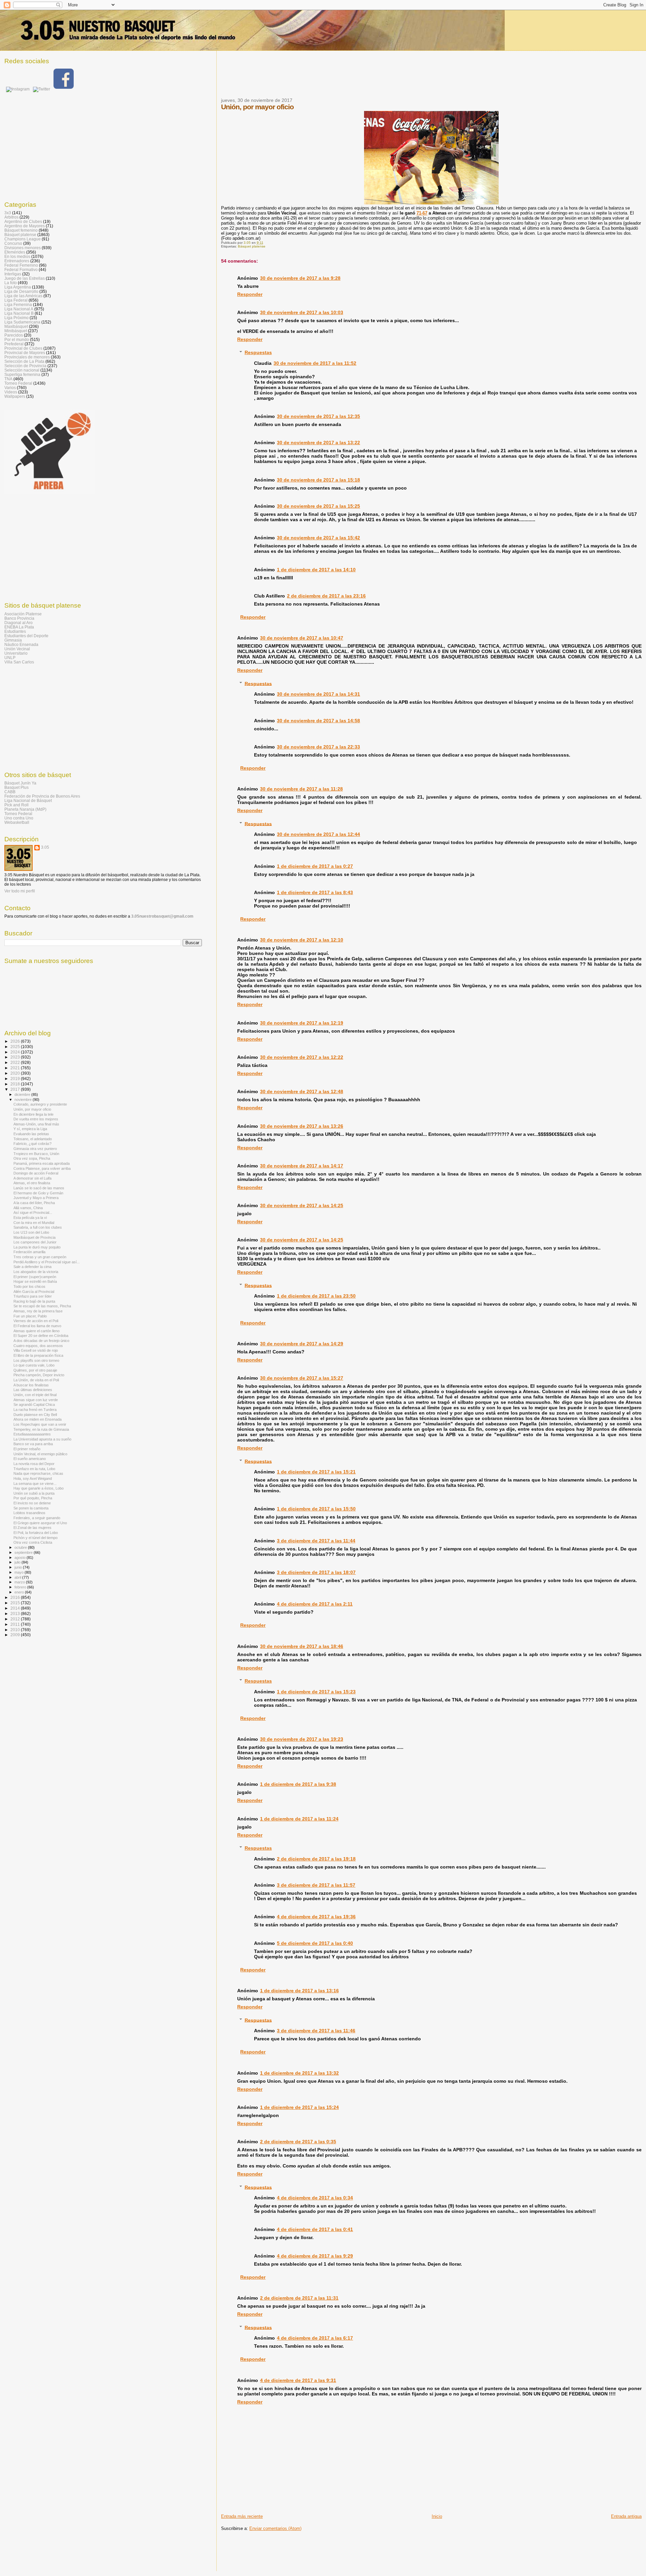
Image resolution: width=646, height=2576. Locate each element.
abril (18, 1577)
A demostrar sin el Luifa (32, 1178)
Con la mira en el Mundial (34, 1223)
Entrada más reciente (242, 2516)
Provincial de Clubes (23, 348)
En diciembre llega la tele (33, 1114)
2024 (16, 1052)
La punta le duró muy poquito (37, 1247)
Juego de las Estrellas (25, 278)
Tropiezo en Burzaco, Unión (36, 1154)
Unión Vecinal (17, 649)
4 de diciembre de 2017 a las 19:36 (316, 1917)
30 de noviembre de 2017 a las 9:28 (300, 278)
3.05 (45, 847)
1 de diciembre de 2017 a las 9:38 (298, 1784)
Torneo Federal (18, 383)
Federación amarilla (29, 1252)
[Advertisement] (344, 78)
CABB (10, 792)
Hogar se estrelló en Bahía (35, 1281)
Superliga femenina (22, 374)
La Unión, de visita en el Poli (36, 1380)
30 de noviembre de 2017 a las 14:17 (302, 1166)
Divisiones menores (23, 248)
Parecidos (14, 335)
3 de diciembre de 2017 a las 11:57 (316, 1885)
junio (19, 1567)
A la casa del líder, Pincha (34, 1203)
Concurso (13, 243)
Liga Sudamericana (22, 322)
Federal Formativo (21, 270)
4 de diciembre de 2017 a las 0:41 (315, 2229)
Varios (10, 388)
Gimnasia (13, 640)
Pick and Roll (16, 805)
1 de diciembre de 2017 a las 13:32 (299, 2073)
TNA (8, 379)
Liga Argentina (18, 287)
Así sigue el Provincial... (33, 1213)
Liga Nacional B (19, 313)
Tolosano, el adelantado (33, 1139)
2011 (16, 1624)
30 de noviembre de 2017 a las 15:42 (318, 538)
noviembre (24, 1100)
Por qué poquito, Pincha (33, 1498)
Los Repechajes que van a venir (40, 1424)
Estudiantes (15, 631)
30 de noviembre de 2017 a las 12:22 (302, 1057)
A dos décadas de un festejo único (41, 1341)
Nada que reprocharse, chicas (38, 1473)
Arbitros (11, 217)
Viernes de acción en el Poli (36, 1321)
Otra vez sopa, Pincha (32, 1158)
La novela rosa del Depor (34, 1464)
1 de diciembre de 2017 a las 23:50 (316, 1296)
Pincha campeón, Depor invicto (39, 1375)
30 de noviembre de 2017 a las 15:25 (318, 506)
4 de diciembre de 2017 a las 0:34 (315, 2198)
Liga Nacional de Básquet (28, 800)
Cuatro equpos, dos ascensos (38, 1346)
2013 (16, 1613)
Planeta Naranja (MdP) (25, 809)
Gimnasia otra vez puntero (35, 1149)
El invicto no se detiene (32, 1503)
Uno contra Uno (19, 818)
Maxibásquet (16, 326)
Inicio (437, 2516)
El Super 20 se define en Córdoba (41, 1336)
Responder (250, 294)
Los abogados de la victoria (36, 1272)
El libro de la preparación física (38, 1355)
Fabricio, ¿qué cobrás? (32, 1144)
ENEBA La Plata (19, 627)
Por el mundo (17, 339)
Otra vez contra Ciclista (33, 1542)
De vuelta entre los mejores (36, 1119)
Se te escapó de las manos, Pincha (42, 1306)
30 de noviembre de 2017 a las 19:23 (302, 1739)
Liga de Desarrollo (21, 291)
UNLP (10, 658)
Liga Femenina (18, 304)
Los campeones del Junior (35, 1242)
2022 (16, 1062)
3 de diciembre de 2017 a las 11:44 (316, 1541)
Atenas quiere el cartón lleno (37, 1331)
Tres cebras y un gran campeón (40, 1257)
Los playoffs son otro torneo (36, 1360)
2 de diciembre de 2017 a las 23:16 (326, 596)
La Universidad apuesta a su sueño (42, 1439)
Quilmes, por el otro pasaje (35, 1370)
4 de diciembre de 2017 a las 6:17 (315, 2338)
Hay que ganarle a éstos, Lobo (39, 1488)
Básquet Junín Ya (20, 783)
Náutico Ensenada (21, 644)
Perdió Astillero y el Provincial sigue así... (47, 1262)
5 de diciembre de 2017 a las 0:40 (315, 1943)
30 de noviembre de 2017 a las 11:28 (301, 789)
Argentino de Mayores (25, 226)
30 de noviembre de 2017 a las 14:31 (318, 694)
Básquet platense (252, 246)
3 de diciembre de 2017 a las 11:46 (316, 2031)
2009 (16, 1635)
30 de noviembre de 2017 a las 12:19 (302, 1023)
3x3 (8, 213)
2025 (16, 1047)
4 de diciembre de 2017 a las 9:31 (298, 2380)
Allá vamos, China (28, 1208)
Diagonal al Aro (19, 623)
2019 (16, 1079)
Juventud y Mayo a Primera (36, 1198)
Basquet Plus (16, 787)
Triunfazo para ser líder (33, 1296)
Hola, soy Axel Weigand (33, 1478)
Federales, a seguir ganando (37, 1518)
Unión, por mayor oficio (32, 1109)
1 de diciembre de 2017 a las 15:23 (316, 1692)
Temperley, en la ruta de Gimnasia (41, 1429)
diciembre (23, 1094)
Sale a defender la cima (32, 1267)
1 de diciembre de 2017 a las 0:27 (315, 866)
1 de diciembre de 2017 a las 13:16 (299, 1991)
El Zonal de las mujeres (32, 1528)
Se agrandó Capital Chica (34, 1405)
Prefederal (14, 344)
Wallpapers (15, 396)
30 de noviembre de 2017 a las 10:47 (302, 638)
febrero (21, 1587)
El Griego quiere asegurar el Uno (40, 1523)
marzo (20, 1582)
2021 (16, 1068)
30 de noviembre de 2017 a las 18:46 (302, 1646)
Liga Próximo (16, 318)
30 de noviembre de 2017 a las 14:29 (302, 1344)
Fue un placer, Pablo (30, 1316)
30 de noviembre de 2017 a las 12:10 (302, 940)
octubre (21, 1547)
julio (18, 1562)
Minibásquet (16, 331)
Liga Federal (16, 300)
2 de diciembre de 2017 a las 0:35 (298, 2142)
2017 (16, 1089)
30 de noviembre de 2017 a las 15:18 (318, 480)
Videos (11, 392)
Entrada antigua (626, 2516)
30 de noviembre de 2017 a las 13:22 (318, 443)
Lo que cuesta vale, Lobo (34, 1365)
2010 (16, 1630)
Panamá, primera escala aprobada (42, 1163)
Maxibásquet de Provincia (34, 1237)
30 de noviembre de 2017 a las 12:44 (318, 834)
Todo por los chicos (29, 1286)
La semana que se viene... (35, 1484)
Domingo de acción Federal (36, 1173)
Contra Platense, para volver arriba (42, 1168)
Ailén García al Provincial (34, 1292)
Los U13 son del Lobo (31, 1232)
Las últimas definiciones (33, 1390)
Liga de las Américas (23, 296)
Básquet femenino (21, 230)
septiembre (24, 1552)
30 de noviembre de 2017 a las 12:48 (302, 1091)
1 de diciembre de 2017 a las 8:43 (315, 892)
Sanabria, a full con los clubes (38, 1227)
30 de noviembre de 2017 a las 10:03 (302, 312)
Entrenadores (17, 261)
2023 (16, 1057)
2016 (16, 1597)
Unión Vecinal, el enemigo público (40, 1454)
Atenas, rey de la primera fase (38, 1311)
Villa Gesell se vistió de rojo (36, 1350)
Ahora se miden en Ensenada (38, 1419)
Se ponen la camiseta (31, 1508)
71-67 (422, 213)
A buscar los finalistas (31, 1385)
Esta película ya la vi (30, 1218)
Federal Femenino (21, 265)
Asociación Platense (23, 614)
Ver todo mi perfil (20, 891)
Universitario (16, 653)
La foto (11, 283)
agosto (21, 1558)
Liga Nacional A (19, 309)
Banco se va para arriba (33, 1444)
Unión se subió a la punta (34, 1493)
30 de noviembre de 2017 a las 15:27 (302, 1378)
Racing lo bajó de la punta (34, 1301)
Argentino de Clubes (23, 221)
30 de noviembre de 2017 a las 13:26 (302, 1126)
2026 (16, 1041)
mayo (20, 1572)
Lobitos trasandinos (29, 1513)
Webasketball (17, 822)
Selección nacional (22, 370)
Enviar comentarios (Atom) (275, 2528)
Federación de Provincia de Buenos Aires (42, 796)
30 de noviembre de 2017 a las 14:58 (318, 721)
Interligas (13, 274)
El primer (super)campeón (35, 1277)
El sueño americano (30, 1459)
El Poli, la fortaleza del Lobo (36, 1533)
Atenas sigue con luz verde (36, 1400)
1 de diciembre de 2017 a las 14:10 (316, 570)
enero (20, 1592)
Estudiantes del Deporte (26, 636)
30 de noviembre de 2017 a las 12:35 (318, 416)
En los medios (17, 256)
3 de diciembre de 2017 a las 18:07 (316, 1572)
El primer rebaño (27, 1449)
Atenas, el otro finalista (32, 1183)
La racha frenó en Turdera (35, 1410)
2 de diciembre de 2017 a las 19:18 (316, 1859)
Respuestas (258, 352)
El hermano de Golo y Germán (38, 1193)
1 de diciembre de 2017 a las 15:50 (316, 1509)
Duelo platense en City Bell (35, 1415)
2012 (16, 1619)
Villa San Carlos (19, 662)
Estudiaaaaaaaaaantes (32, 1434)
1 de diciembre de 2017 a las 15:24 (299, 2107)
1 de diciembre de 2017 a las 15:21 (316, 1472)
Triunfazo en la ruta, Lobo (34, 1469)
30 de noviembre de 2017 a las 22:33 (318, 747)
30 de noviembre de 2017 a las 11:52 (315, 363)
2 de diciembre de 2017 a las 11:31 (299, 2298)
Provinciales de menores (27, 357)
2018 (16, 1084)
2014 (16, 1608)
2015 (16, 1603)
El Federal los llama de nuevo (37, 1326)
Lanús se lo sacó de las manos (39, 1188)
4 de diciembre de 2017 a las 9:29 (315, 2256)
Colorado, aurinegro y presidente (40, 1104)
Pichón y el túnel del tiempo (35, 1538)
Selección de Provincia (25, 366)
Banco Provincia (19, 618)
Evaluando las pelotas (31, 1134)
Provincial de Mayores (25, 353)
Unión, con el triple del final (35, 1395)
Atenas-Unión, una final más (36, 1124)
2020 (16, 1073)
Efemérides (15, 252)
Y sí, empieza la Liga (30, 1129)
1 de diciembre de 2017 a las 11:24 (299, 1819)
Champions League (23, 239)
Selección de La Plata (24, 361)
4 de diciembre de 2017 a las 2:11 (315, 1604)
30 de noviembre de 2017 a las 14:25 (302, 1205)
